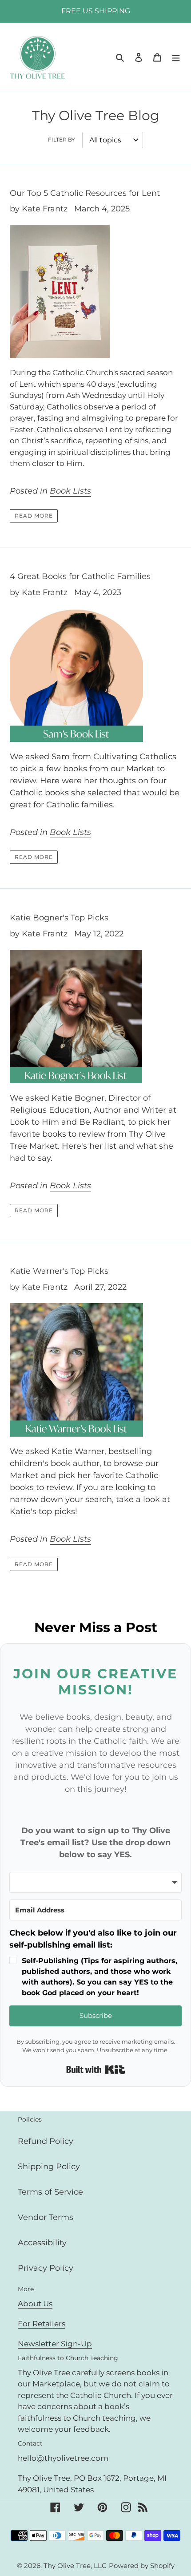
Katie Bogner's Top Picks (59, 918)
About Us (35, 2304)
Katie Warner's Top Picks (59, 1271)
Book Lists (70, 491)
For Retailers (42, 2324)
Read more (34, 516)
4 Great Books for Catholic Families (80, 576)
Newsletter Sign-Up (55, 2344)
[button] (95, 1963)
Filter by (62, 140)
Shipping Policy (49, 2167)
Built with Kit (96, 2070)
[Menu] (176, 57)
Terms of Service (50, 2192)
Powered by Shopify (142, 2566)
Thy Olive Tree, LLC (75, 2566)
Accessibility (42, 2243)
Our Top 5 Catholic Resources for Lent (85, 193)
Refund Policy (46, 2141)
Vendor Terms (46, 2217)
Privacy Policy (46, 2268)
